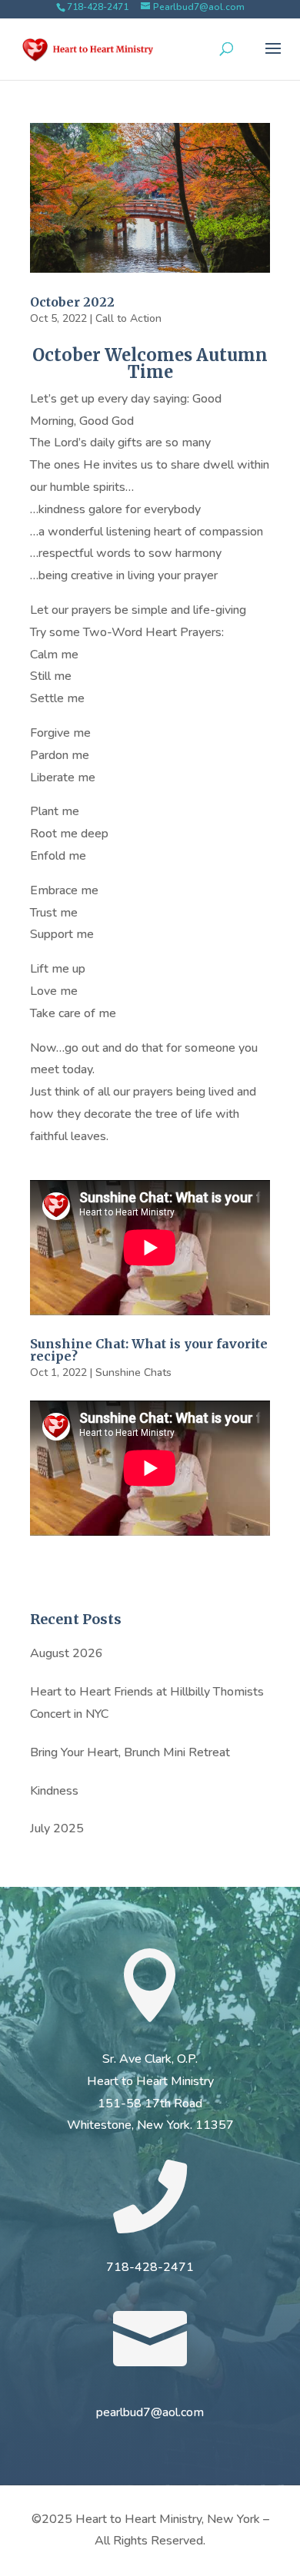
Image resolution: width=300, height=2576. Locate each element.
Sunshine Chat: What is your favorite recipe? (149, 1350)
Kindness (54, 1791)
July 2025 (57, 1828)
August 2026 (67, 1653)
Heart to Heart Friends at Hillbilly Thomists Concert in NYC (147, 1703)
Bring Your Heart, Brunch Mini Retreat (130, 1752)
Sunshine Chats (133, 1373)
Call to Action (128, 318)
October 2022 (72, 302)
